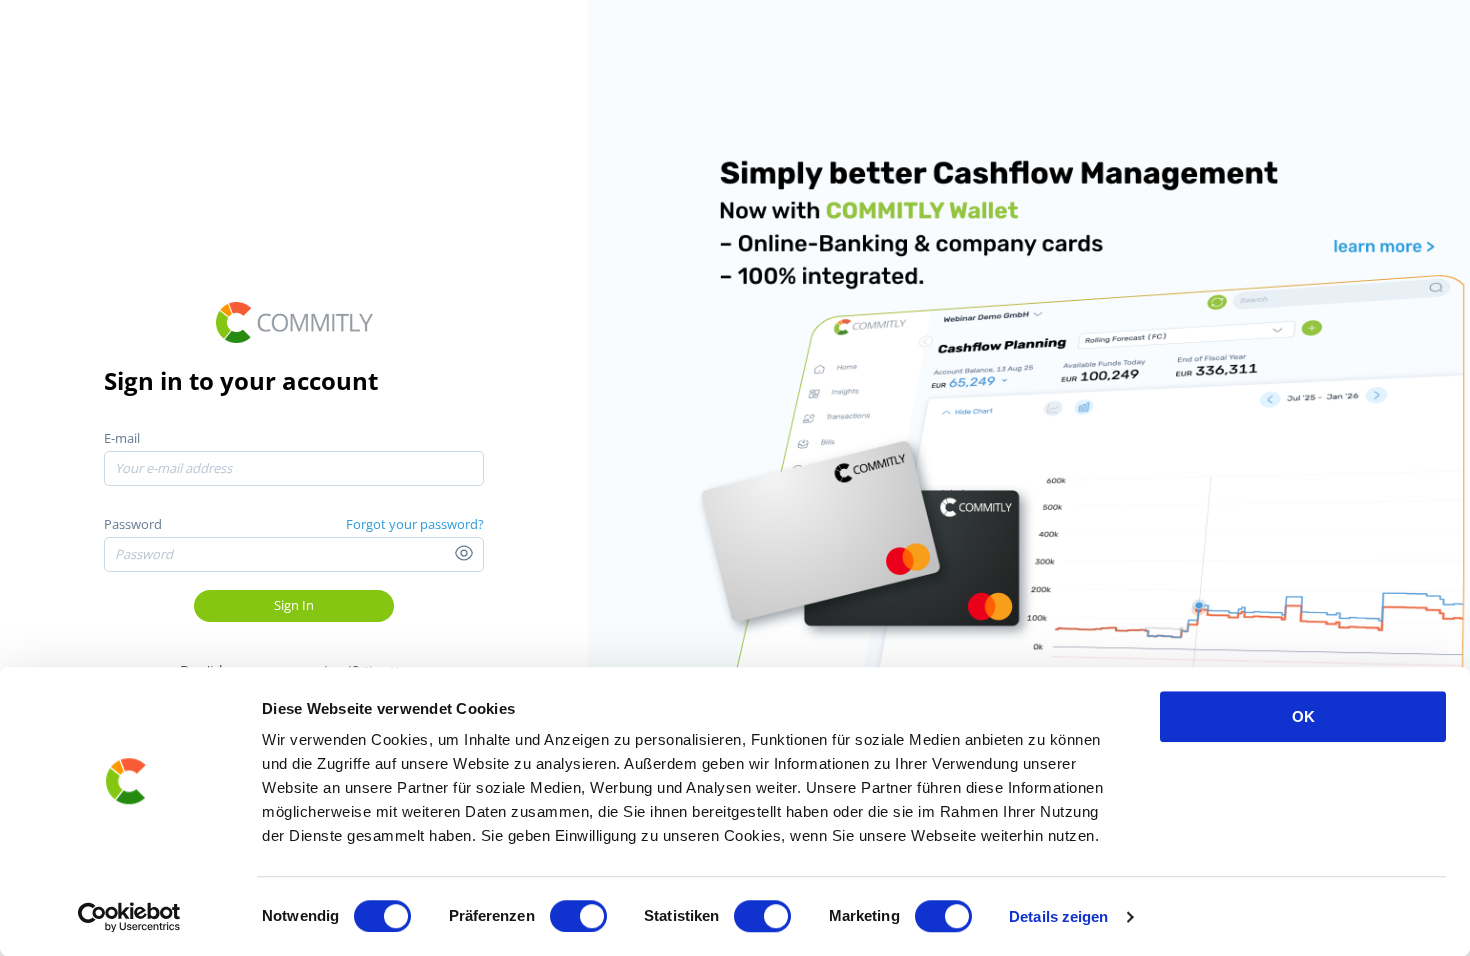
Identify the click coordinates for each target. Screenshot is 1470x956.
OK (1303, 716)
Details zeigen (1058, 916)
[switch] (578, 916)
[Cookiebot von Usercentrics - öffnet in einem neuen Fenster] (129, 917)
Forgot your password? (415, 524)
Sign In (294, 605)
